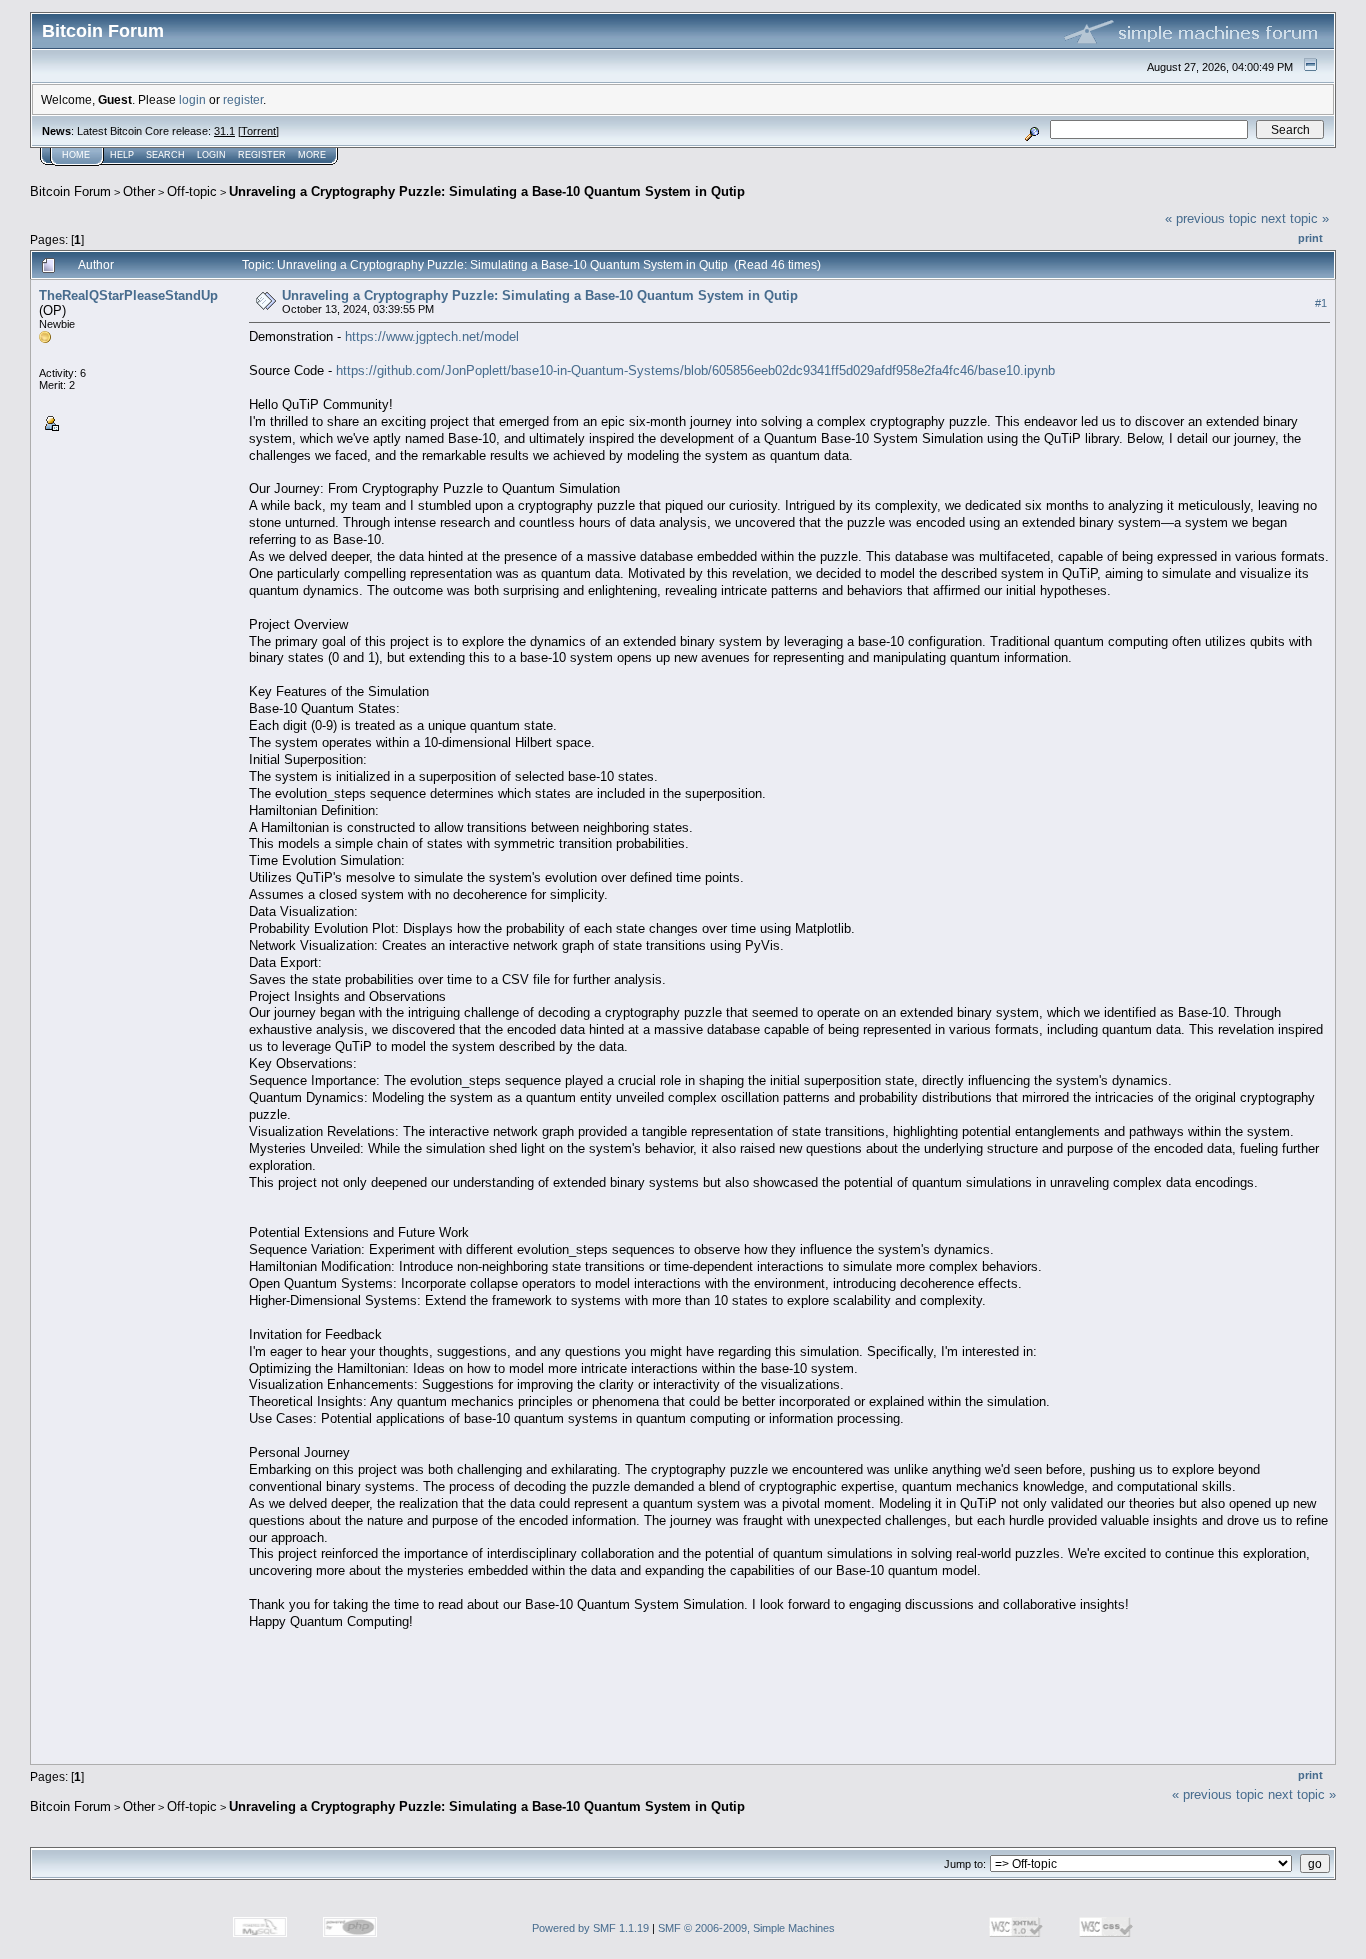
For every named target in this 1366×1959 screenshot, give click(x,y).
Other (139, 191)
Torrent (258, 131)
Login (211, 155)
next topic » (1295, 218)
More (312, 155)
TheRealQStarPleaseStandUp (128, 295)
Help (122, 155)
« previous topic (1211, 218)
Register (262, 155)
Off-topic (192, 191)
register (243, 99)
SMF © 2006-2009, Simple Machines (746, 1928)
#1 (1321, 303)
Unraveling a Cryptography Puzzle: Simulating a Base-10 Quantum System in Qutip (487, 191)
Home (76, 155)
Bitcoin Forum (70, 191)
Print (1310, 238)
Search (165, 155)
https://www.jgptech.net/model (432, 336)
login (192, 99)
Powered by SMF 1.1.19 (590, 1928)
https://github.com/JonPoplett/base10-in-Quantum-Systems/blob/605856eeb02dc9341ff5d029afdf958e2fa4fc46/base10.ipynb (695, 370)
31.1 (224, 131)
